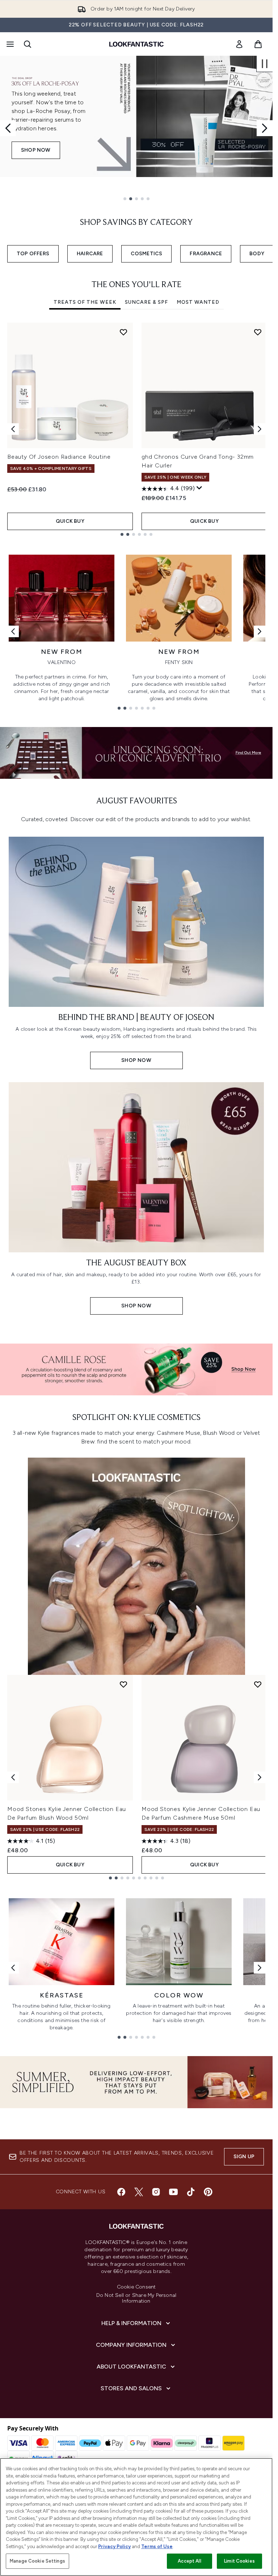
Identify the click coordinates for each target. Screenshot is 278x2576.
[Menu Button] (9, 44)
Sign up (244, 2157)
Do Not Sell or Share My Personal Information (136, 2298)
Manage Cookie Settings (37, 2561)
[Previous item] (13, 429)
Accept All (189, 2561)
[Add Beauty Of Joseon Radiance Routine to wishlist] (123, 332)
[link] (239, 44)
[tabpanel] (136, 429)
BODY (257, 254)
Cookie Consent (136, 2287)
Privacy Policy (114, 2546)
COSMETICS (147, 254)
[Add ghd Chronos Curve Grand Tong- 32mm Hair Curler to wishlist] (258, 332)
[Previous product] (13, 1777)
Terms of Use (157, 2546)
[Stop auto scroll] (265, 64)
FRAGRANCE (206, 254)
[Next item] (260, 429)
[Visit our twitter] (139, 2192)
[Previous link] (13, 631)
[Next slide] (265, 128)
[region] (136, 2517)
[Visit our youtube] (173, 2192)
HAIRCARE (90, 254)
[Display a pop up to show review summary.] (199, 488)
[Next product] (260, 1777)
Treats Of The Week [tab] (85, 302)
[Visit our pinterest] (208, 2192)
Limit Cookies (239, 2561)
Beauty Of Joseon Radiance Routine (59, 457)
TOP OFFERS (33, 254)
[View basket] (258, 44)
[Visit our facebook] (121, 2192)
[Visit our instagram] (156, 2192)
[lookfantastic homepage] (136, 44)
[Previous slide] (8, 128)
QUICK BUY (70, 521)
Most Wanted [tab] (198, 302)
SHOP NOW (36, 159)
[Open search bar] (28, 44)
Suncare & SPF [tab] (146, 302)
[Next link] (260, 631)
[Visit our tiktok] (191, 2192)
